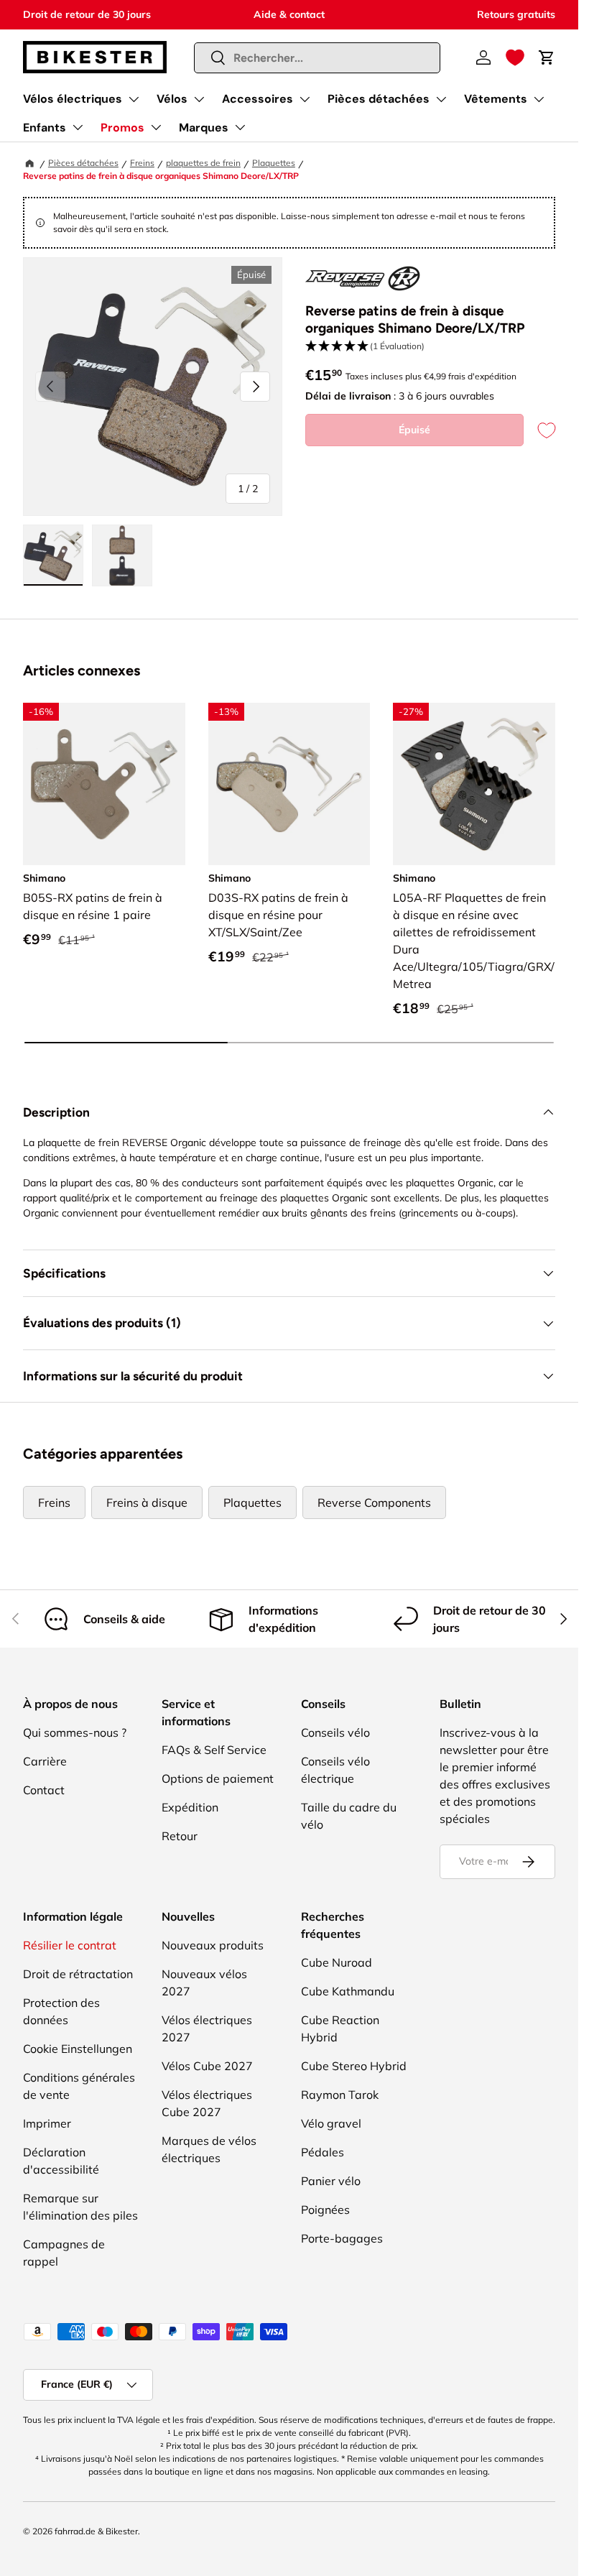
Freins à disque (147, 1502)
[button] (515, 57)
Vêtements (496, 99)
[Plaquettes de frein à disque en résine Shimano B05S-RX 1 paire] (104, 784)
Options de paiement (218, 1778)
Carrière (45, 1761)
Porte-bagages (342, 2238)
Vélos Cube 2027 (207, 2066)
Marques (204, 128)
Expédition (190, 1807)
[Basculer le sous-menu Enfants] (78, 127)
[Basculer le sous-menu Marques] (240, 127)
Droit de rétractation (78, 1974)
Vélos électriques (73, 99)
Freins (142, 163)
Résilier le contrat (70, 1945)
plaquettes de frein (203, 163)
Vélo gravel (331, 2123)
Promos (122, 128)
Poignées (325, 2210)
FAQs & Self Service (214, 1750)
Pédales (323, 2152)
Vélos (172, 99)
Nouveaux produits (213, 1945)
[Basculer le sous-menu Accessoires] (305, 99)
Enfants (45, 128)
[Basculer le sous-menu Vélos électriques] (134, 99)
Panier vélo (331, 2181)
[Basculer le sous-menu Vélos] (199, 99)
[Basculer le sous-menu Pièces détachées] (441, 99)
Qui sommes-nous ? (75, 1732)
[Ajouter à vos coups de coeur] (539, 430)
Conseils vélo (335, 1732)
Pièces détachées (379, 99)
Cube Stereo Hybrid (354, 2066)
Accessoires (258, 99)
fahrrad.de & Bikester (96, 2531)
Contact (44, 1790)
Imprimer (47, 2123)
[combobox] (317, 58)
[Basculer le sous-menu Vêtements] (539, 99)
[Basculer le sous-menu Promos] (156, 127)
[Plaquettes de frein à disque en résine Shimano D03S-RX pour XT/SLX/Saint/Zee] (289, 784)
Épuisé (414, 430)
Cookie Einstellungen (78, 2049)
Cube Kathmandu (348, 1991)
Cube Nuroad (337, 1962)
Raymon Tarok (340, 2095)
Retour (180, 1836)
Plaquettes (274, 163)
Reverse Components (374, 1502)
